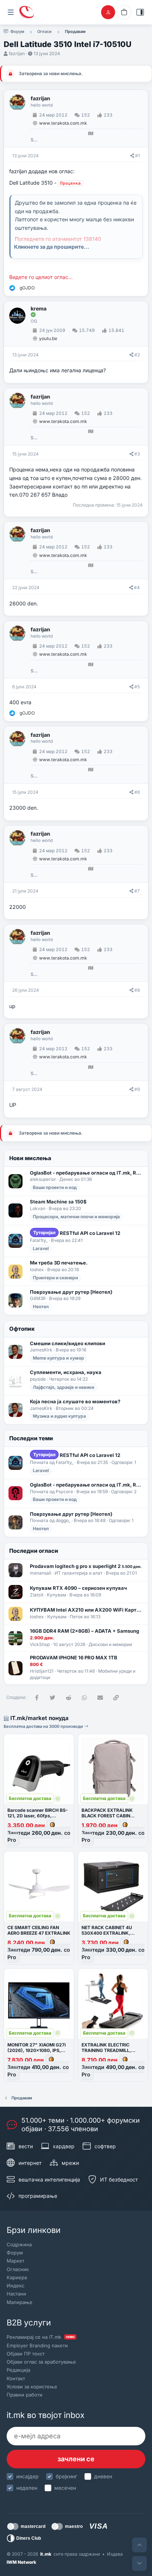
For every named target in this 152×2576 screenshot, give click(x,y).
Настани (16, 2294)
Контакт (16, 2378)
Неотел (41, 1307)
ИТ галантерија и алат (79, 1573)
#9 (137, 1089)
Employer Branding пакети (37, 2345)
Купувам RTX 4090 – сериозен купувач (78, 1588)
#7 (137, 891)
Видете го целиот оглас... (41, 277)
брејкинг (66, 2476)
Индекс (15, 2286)
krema (39, 309)
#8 (137, 990)
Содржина (19, 2244)
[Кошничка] (124, 12)
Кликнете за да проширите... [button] (52, 247)
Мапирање (20, 2302)
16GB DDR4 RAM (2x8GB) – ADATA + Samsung (84, 1631)
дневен (103, 2476)
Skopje (34, 140)
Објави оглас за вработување (41, 2362)
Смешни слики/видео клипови (68, 1343)
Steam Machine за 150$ (58, 1202)
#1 (137, 156)
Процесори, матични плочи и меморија (76, 1217)
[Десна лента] (140, 12)
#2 (137, 355)
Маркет (15, 2261)
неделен (27, 2488)
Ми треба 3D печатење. (59, 1263)
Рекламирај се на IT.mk (41, 2337)
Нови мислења (30, 1158)
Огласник (18, 2269)
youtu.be (48, 338)
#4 (137, 587)
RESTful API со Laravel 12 (77, 1233)
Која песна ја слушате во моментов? (75, 1401)
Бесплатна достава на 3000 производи (44, 1726)
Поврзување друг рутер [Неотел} (71, 1292)
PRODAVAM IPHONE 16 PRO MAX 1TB (74, 1658)
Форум (15, 2253)
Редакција (18, 2370)
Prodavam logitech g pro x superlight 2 (86, 1566)
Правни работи (25, 2395)
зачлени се (76, 2459)
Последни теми (31, 1438)
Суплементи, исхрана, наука (66, 1372)
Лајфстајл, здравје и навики (63, 1387)
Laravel (41, 1248)
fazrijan (17, 53)
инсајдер (27, 2476)
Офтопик (22, 1329)
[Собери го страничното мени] (11, 12)
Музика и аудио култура (59, 1416)
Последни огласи (34, 1551)
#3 (137, 454)
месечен (65, 2488)
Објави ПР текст (26, 2354)
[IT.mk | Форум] (27, 12)
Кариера (17, 2277)
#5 (137, 687)
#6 (137, 792)
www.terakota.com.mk (63, 123)
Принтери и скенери (55, 1278)
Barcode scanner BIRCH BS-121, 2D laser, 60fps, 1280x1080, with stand (38, 1816)
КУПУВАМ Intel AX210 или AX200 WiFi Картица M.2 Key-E (87, 1610)
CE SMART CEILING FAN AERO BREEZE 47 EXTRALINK (39, 1930)
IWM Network (21, 2562)
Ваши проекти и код (55, 1187)
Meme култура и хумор (58, 1358)
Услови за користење (32, 2387)
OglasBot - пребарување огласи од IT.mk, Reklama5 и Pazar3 (87, 1173)
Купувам (56, 1595)
